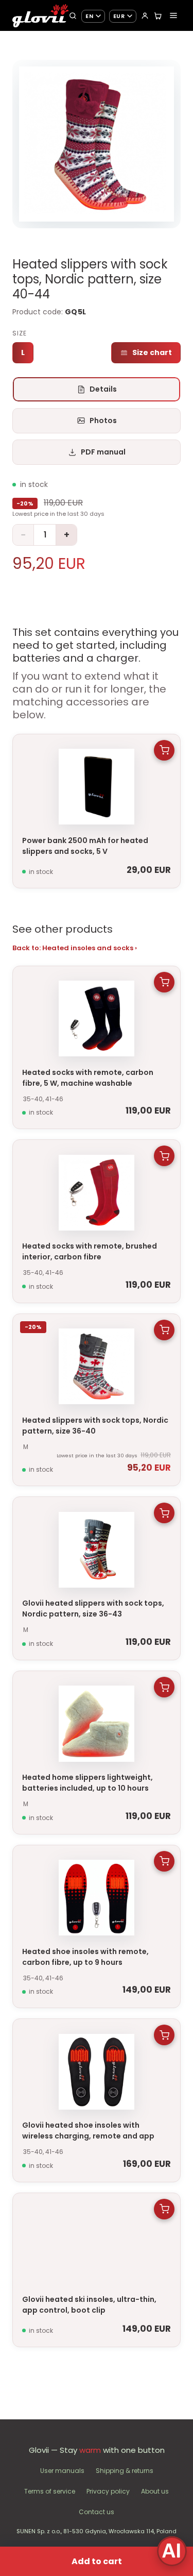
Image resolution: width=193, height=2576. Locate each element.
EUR (119, 16)
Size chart (152, 352)
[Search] (73, 16)
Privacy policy (108, 2491)
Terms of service (50, 2491)
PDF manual (103, 452)
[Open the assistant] (172, 2551)
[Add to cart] (164, 750)
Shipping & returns (125, 2471)
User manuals (62, 2471)
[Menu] (173, 15)
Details (103, 389)
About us (155, 2491)
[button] (97, 144)
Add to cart (97, 2561)
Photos (103, 420)
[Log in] (145, 16)
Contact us (97, 2512)
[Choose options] (164, 982)
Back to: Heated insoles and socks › (75, 948)
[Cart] (158, 16)
